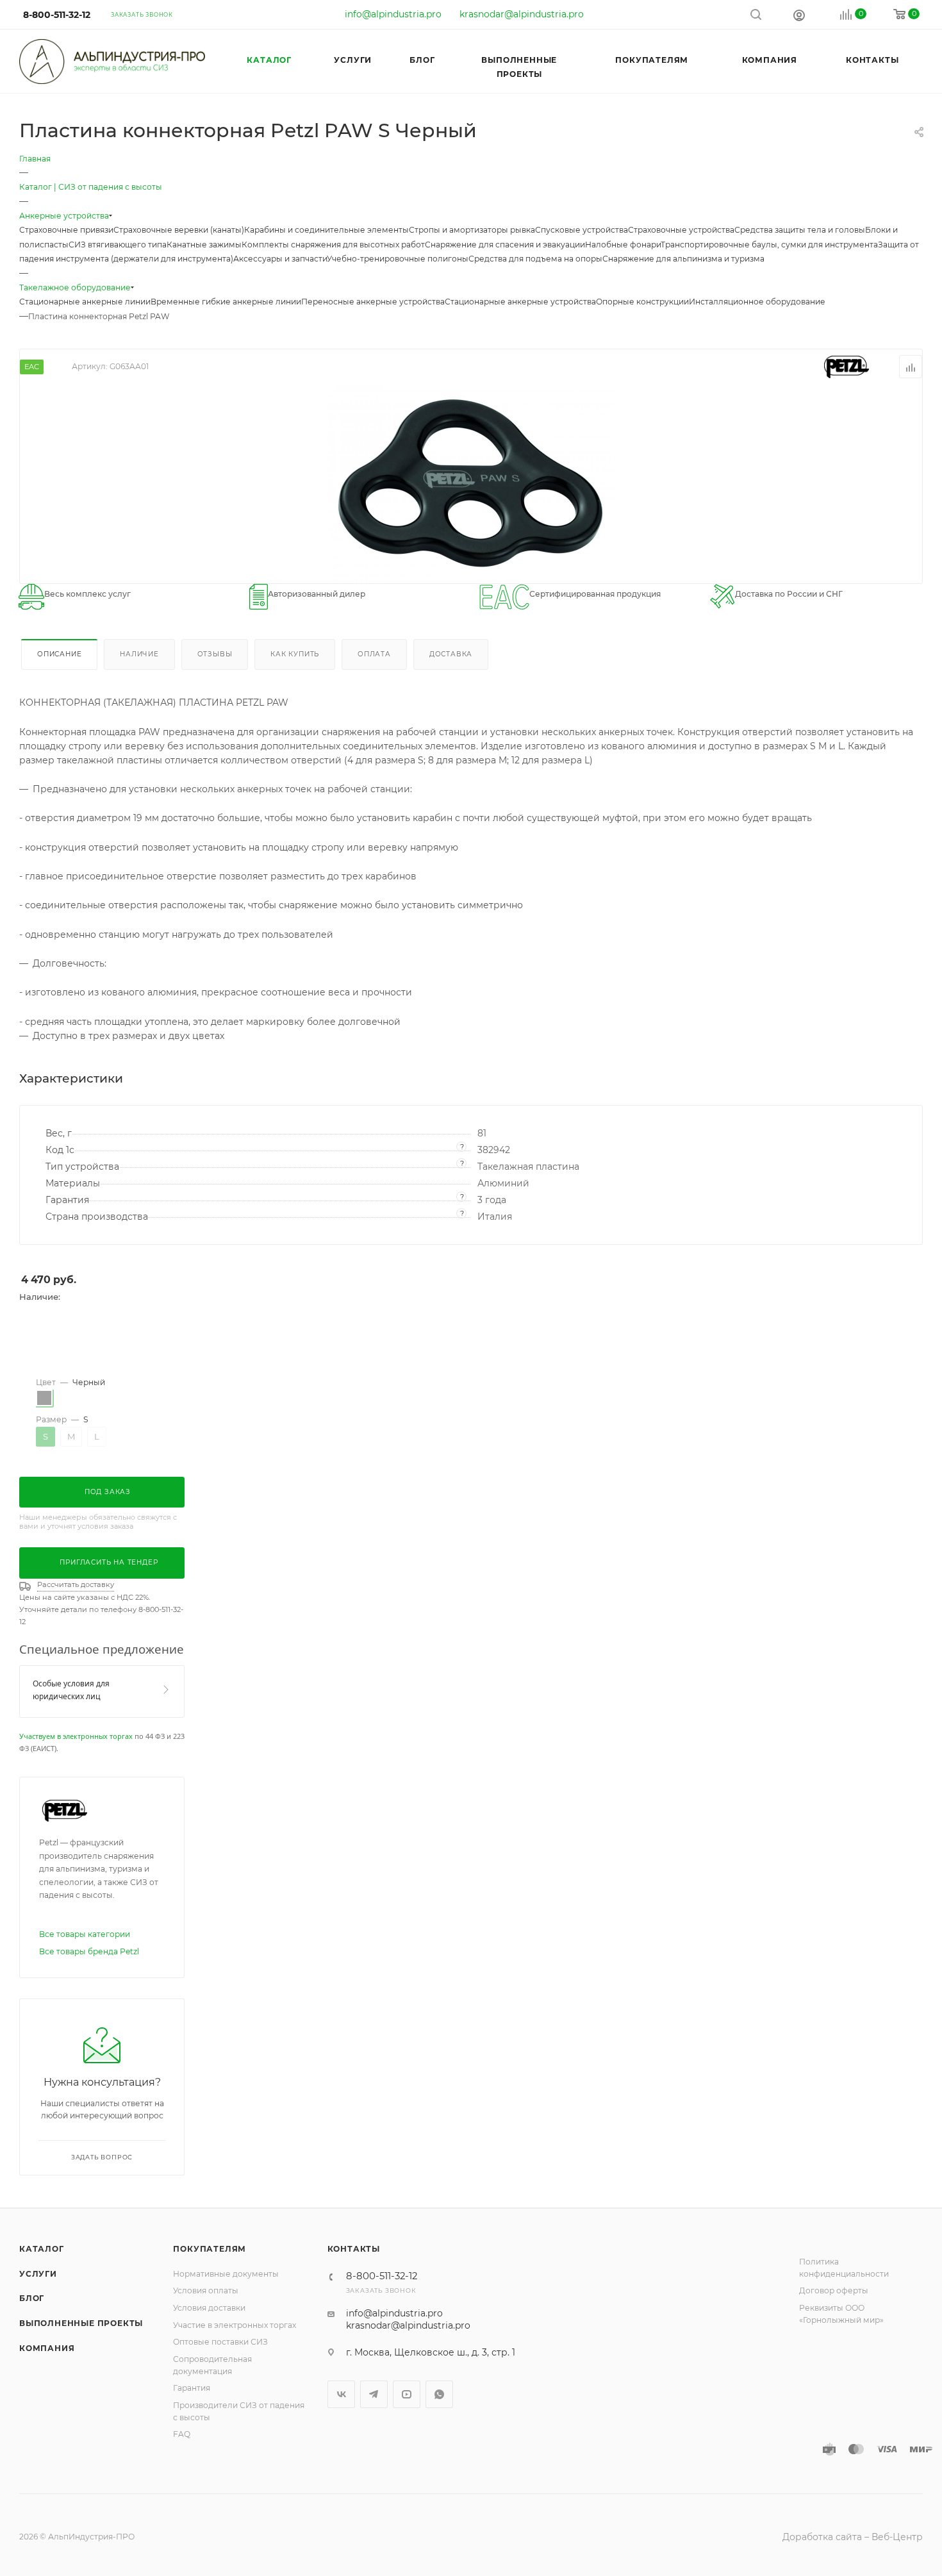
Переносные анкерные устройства (373, 302)
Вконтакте (341, 2394)
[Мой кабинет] (799, 15)
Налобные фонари (623, 245)
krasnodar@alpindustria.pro (522, 14)
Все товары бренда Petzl (89, 1951)
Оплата (374, 654)
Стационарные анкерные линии (85, 302)
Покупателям (210, 2249)
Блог (32, 2298)
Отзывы (215, 654)
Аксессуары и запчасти (280, 259)
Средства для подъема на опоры (535, 259)
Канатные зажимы (204, 245)
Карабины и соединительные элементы (326, 230)
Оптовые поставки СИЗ (220, 2342)
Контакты (354, 2249)
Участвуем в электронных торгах (76, 1736)
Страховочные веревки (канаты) (179, 230)
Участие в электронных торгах (235, 2325)
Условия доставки (209, 2308)
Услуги (38, 2274)
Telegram (374, 2394)
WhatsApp (439, 2394)
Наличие (139, 654)
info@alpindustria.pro (393, 14)
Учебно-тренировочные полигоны (398, 259)
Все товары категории (85, 1934)
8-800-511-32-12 (57, 15)
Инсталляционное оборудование (757, 302)
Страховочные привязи (66, 230)
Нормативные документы (226, 2274)
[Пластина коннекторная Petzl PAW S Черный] (471, 483)
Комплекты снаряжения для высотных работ (333, 245)
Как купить (295, 654)
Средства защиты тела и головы (800, 230)
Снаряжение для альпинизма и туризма (683, 259)
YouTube (407, 2394)
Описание (59, 654)
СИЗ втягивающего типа (118, 245)
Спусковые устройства (582, 230)
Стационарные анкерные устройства (520, 302)
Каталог (42, 2249)
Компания (47, 2348)
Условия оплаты (206, 2290)
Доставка (451, 654)
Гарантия (192, 2388)
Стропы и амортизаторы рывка (472, 230)
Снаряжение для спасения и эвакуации (505, 245)
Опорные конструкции (642, 302)
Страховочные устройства (681, 230)
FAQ (182, 2434)
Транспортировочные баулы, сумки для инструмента (769, 245)
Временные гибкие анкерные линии (226, 302)
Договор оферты (834, 2290)
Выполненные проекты (81, 2323)
